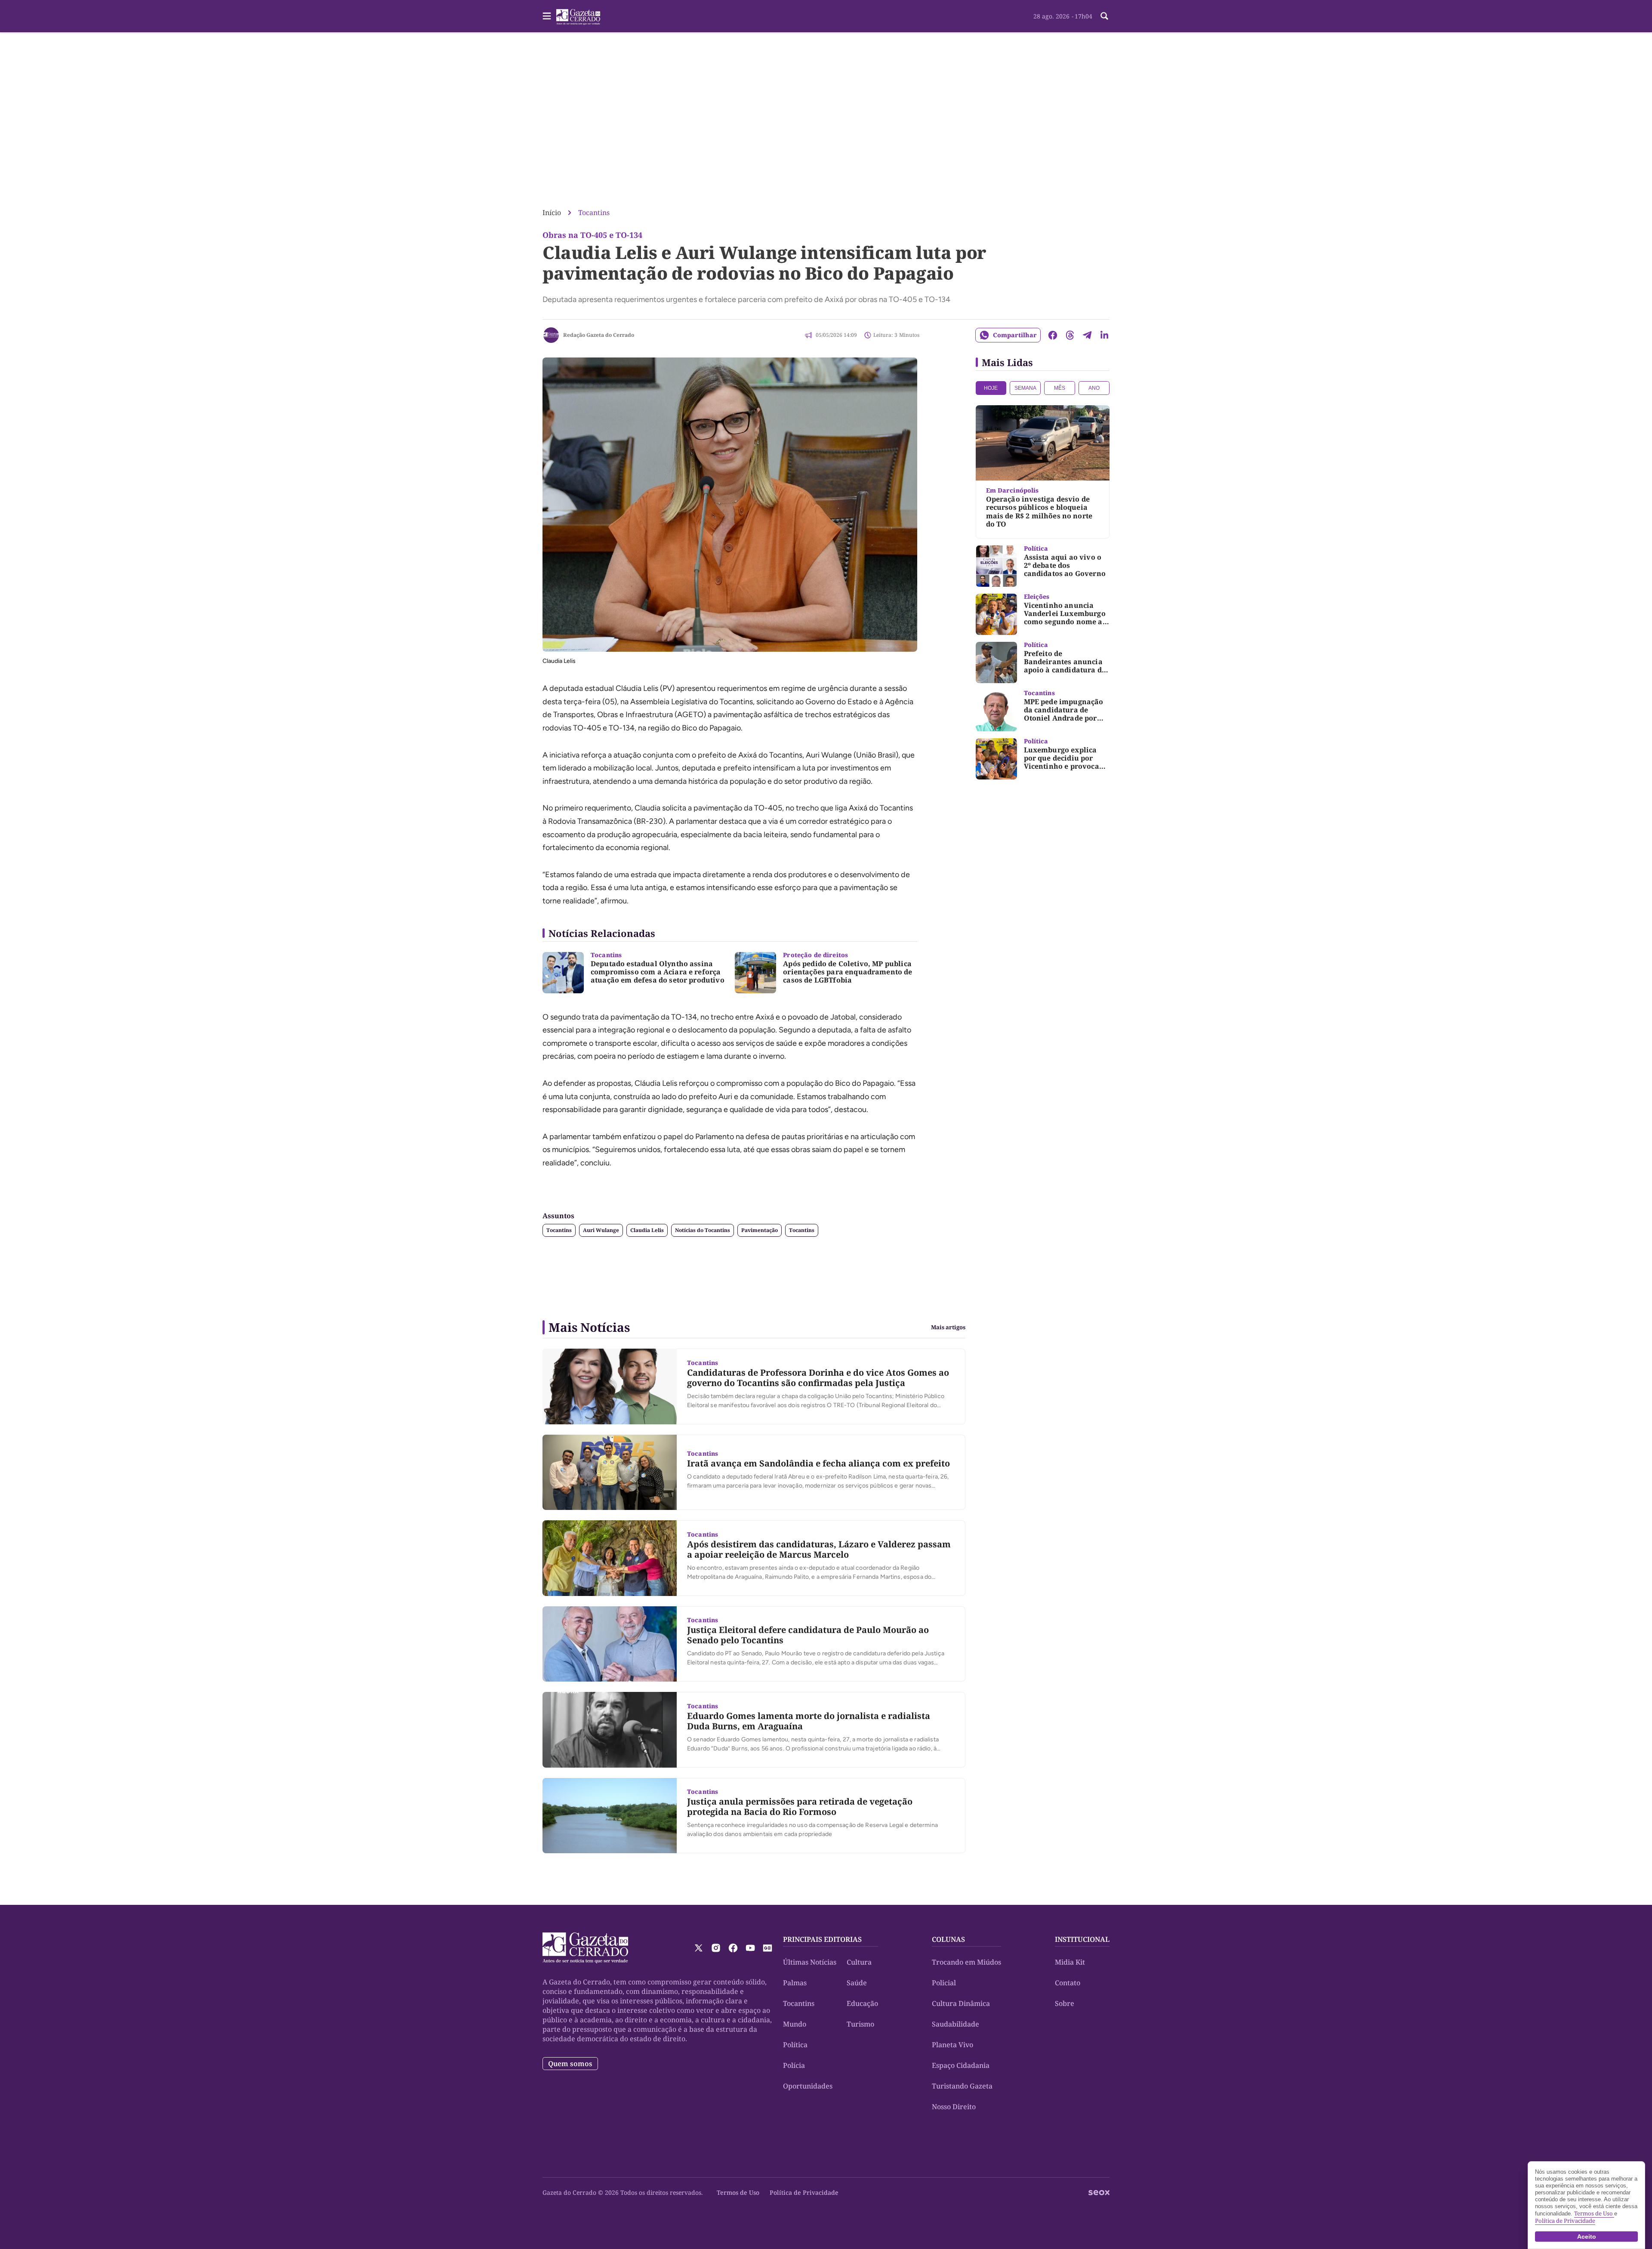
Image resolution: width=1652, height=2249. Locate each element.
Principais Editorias (822, 1939)
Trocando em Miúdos (966, 1962)
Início (552, 213)
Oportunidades (808, 2086)
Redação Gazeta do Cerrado (599, 335)
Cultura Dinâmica (961, 2003)
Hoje (991, 388)
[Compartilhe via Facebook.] (1053, 335)
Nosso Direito (954, 2107)
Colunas (948, 1939)
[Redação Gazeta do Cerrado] (551, 335)
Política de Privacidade (804, 2192)
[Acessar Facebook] (733, 1948)
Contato (1068, 1983)
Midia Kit (1070, 1962)
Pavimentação (760, 1230)
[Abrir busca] (1104, 16)
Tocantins (594, 213)
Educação (862, 2003)
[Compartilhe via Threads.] (1070, 335)
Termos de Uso (738, 2192)
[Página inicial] (585, 1948)
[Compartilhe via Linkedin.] (1104, 335)
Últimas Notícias (810, 1962)
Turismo (860, 2024)
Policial (944, 1983)
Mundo (795, 2024)
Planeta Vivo (952, 2045)
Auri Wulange (601, 1230)
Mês (1060, 388)
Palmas (795, 1983)
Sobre (1065, 2003)
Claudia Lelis (647, 1230)
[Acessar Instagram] (716, 1948)
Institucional (1082, 1939)
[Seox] (1099, 2193)
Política (795, 2045)
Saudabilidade (955, 2024)
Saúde (857, 1983)
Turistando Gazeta (962, 2086)
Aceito (1587, 2237)
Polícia (794, 2065)
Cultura (859, 1962)
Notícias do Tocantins (703, 1230)
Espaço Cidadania (961, 2065)
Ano (1094, 388)
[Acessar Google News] (767, 1948)
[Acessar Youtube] (750, 1948)
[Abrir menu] (547, 16)
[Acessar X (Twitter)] (699, 1948)
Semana (1025, 388)
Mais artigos (948, 1327)
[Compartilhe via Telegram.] (1087, 335)
